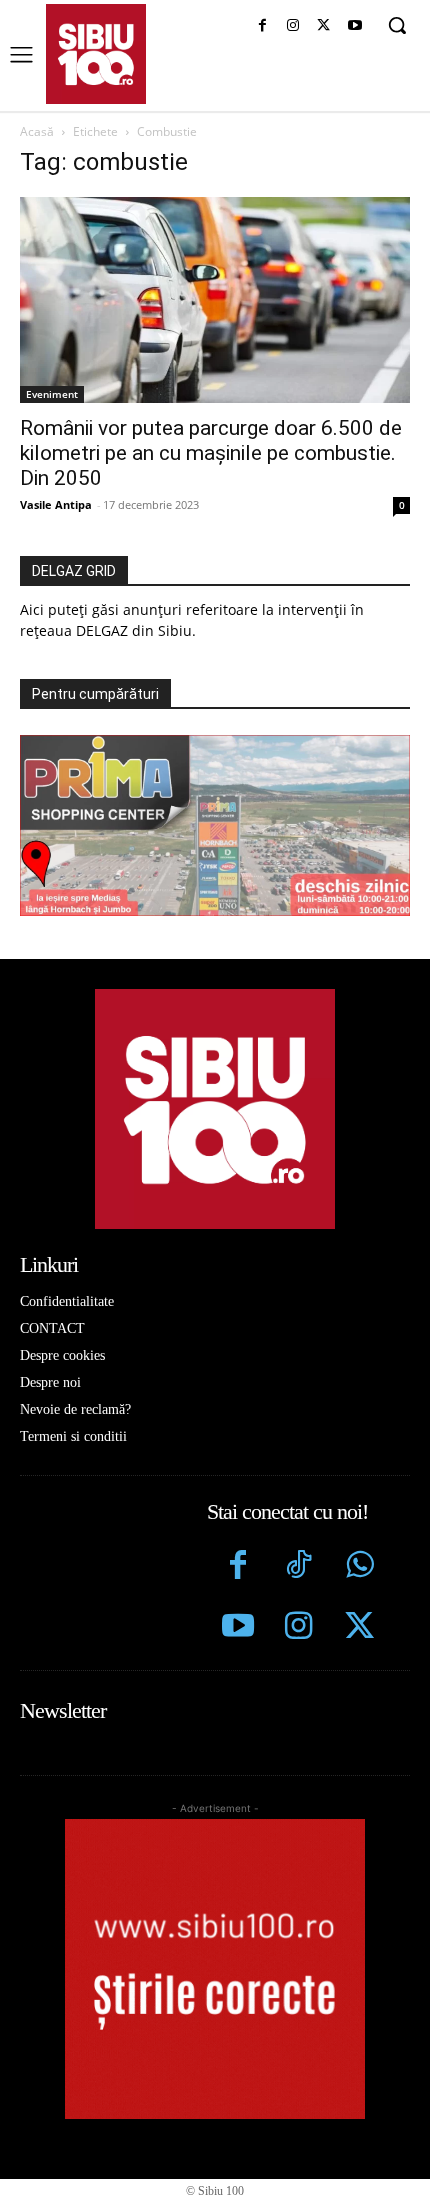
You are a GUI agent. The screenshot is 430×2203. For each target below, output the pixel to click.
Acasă (37, 131)
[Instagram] (293, 26)
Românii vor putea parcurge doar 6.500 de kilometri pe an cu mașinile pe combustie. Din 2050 (211, 453)
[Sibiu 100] (96, 54)
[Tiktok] (298, 1567)
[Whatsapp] (359, 1567)
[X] (323, 26)
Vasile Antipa (56, 504)
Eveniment (52, 394)
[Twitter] (359, 1628)
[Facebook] (262, 26)
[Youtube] (354, 26)
